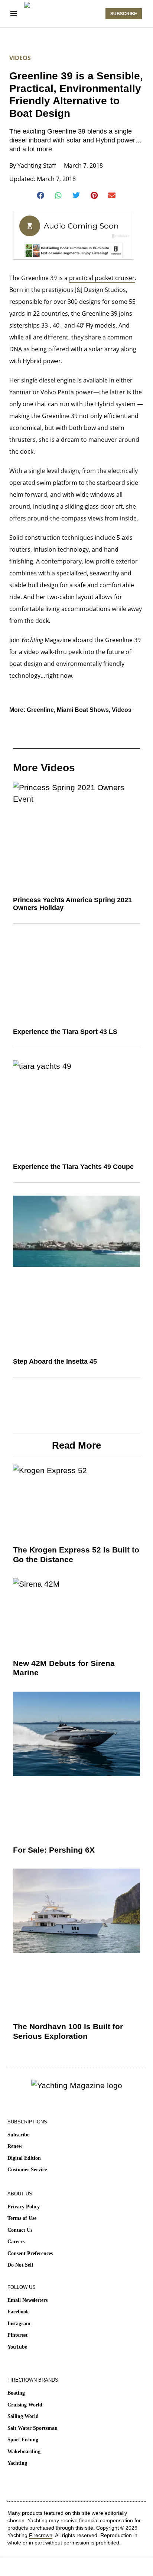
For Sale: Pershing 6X (54, 1850)
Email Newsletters (27, 2300)
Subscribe (18, 2135)
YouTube (17, 2347)
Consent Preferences (30, 2253)
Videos (20, 58)
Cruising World (25, 2405)
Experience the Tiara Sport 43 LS (65, 1032)
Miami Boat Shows (83, 710)
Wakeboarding (24, 2452)
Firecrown (41, 2535)
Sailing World (23, 2416)
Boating (16, 2393)
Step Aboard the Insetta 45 (55, 1361)
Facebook (18, 2312)
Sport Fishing (23, 2440)
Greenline (40, 710)
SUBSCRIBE (124, 14)
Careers (16, 2242)
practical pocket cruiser (102, 278)
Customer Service (27, 2170)
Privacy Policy (24, 2207)
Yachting (17, 2463)
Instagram (19, 2324)
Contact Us (20, 2230)
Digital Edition (24, 2158)
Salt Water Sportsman (32, 2428)
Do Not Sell (20, 2265)
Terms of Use (22, 2218)
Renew (15, 2146)
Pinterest (17, 2335)
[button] (41, 195)
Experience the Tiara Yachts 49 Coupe (73, 1167)
